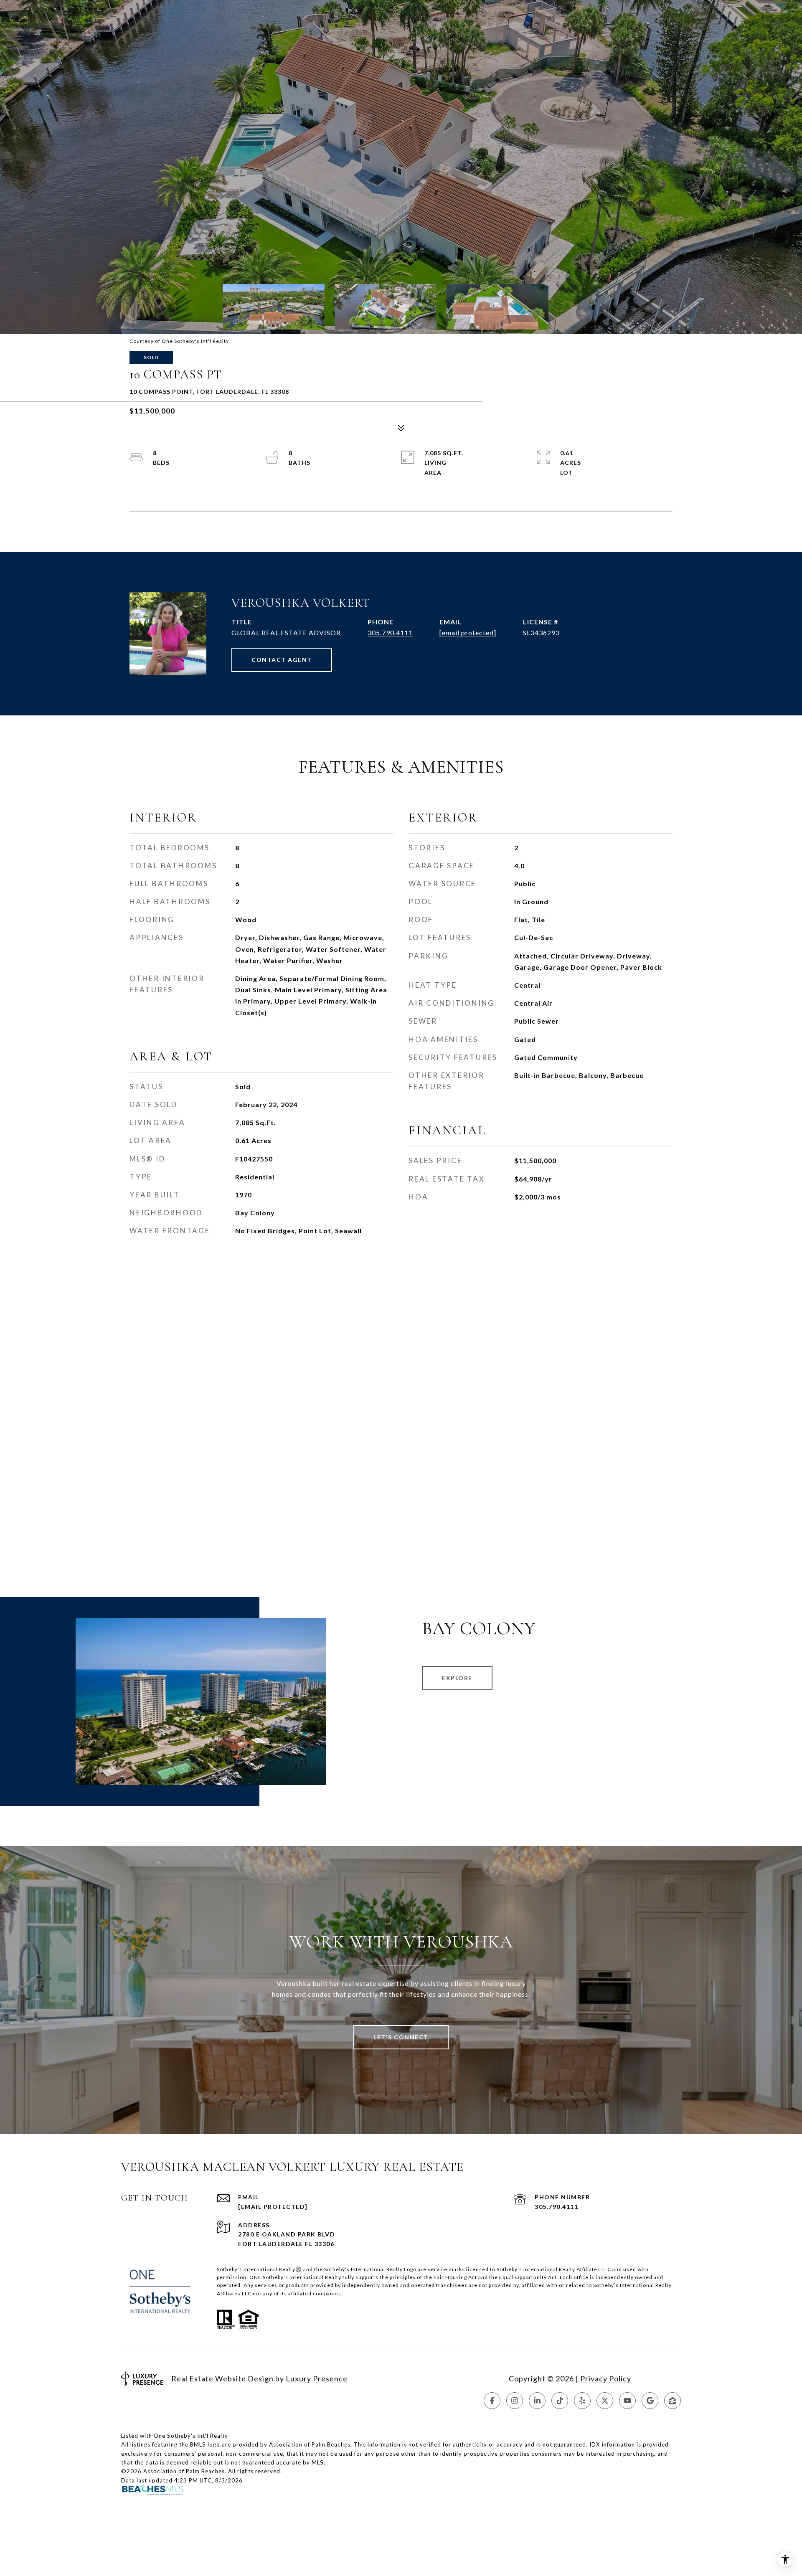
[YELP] (582, 2401)
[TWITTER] (605, 2401)
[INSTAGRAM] (515, 2401)
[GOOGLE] (650, 2401)
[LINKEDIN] (537, 2401)
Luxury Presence (317, 2378)
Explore (457, 1678)
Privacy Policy (606, 2378)
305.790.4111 (390, 633)
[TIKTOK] (560, 2401)
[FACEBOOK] (492, 2401)
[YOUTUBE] (627, 2401)
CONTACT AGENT (282, 660)
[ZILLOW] (673, 2401)
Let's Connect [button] (401, 2037)
